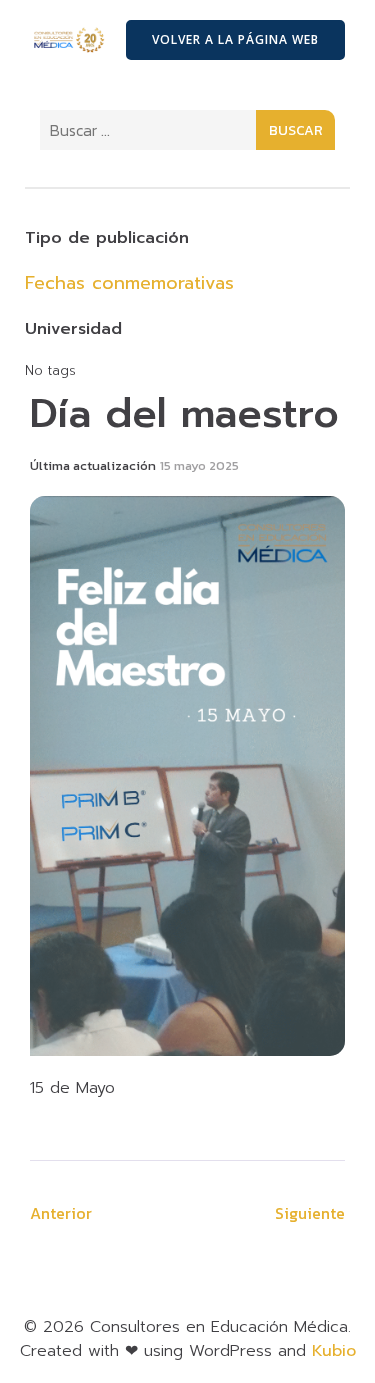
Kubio (334, 1351)
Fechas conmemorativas (129, 283)
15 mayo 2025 (199, 465)
